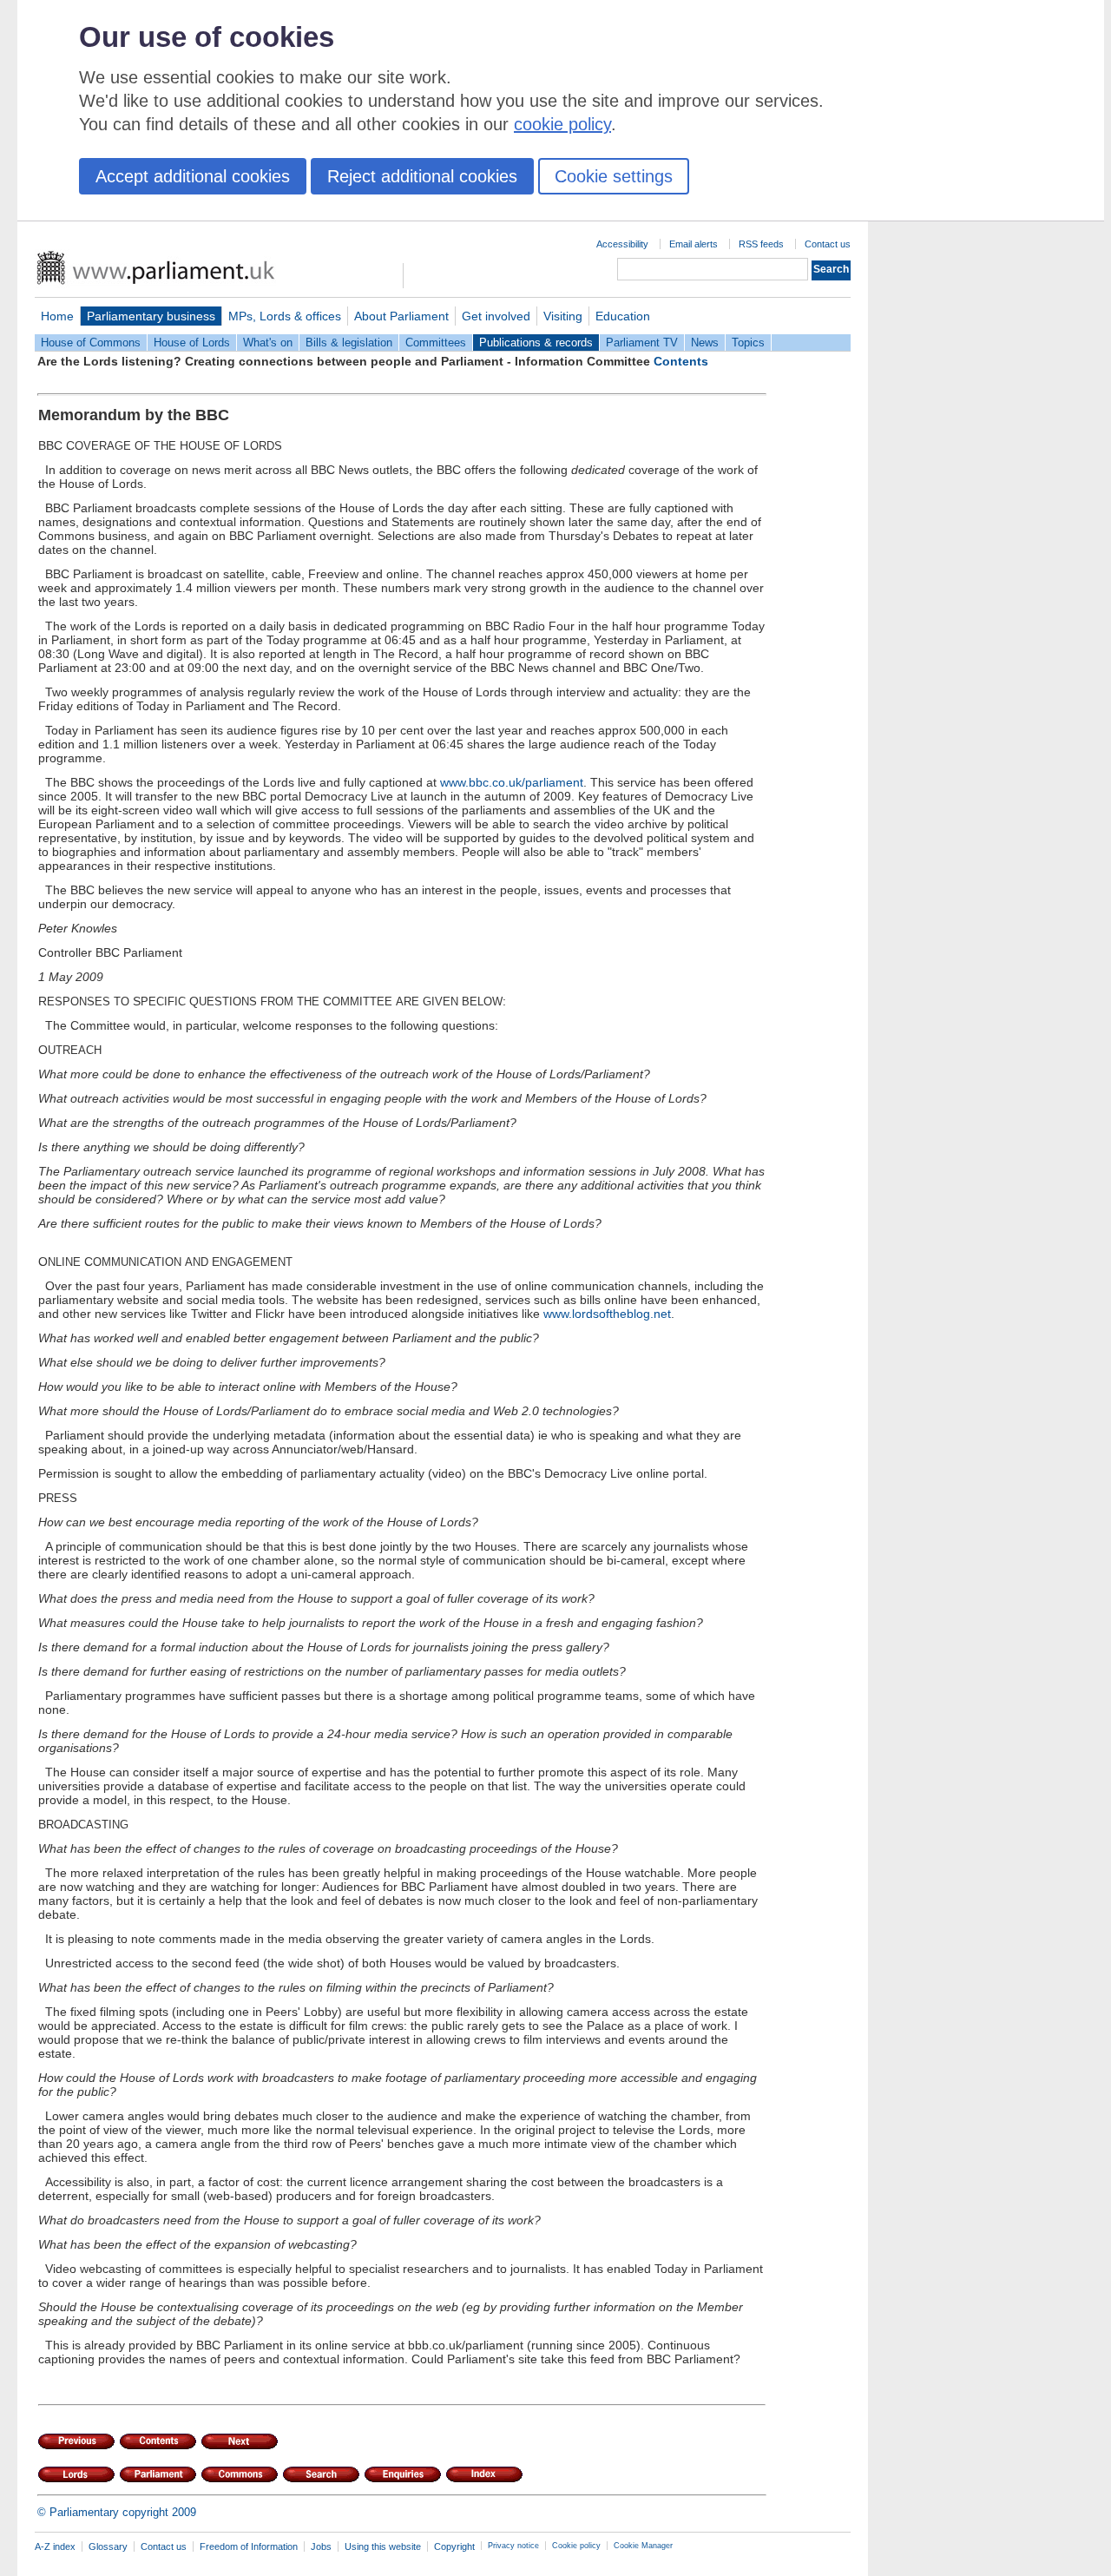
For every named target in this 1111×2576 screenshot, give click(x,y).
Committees (436, 343)
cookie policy (562, 124)
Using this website (383, 2546)
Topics (748, 343)
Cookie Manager (643, 2546)
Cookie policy (576, 2546)
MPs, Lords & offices (285, 316)
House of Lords (192, 343)
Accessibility (622, 244)
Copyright (454, 2546)
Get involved (496, 316)
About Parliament (401, 316)
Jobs (321, 2546)
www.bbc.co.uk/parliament (512, 782)
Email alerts (694, 244)
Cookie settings (614, 176)
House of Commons (91, 343)
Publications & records (536, 343)
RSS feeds (761, 244)
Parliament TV (642, 343)
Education (623, 316)
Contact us (828, 244)
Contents (681, 361)
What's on (268, 343)
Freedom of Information (249, 2546)
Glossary (108, 2546)
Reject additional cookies (422, 176)
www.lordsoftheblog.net (607, 1314)
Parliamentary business (151, 316)
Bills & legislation (349, 343)
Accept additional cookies (193, 176)
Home (57, 316)
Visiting (563, 316)
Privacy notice (513, 2546)
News (705, 343)
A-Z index (55, 2546)
